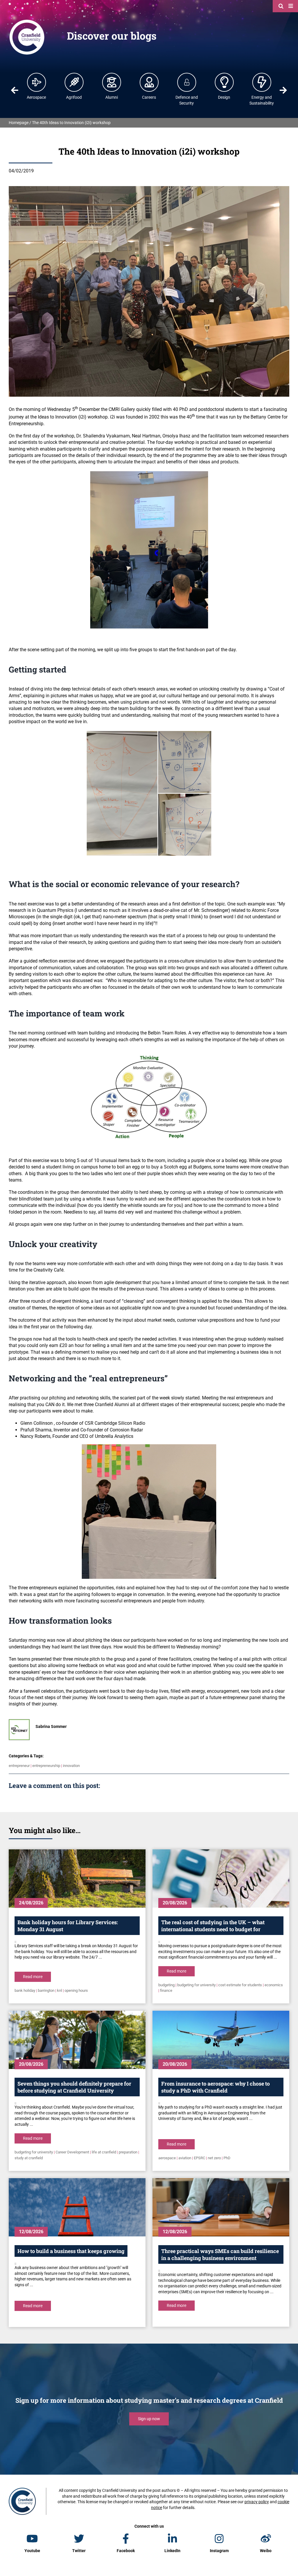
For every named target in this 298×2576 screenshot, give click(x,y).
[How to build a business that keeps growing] (77, 2207)
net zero (214, 2158)
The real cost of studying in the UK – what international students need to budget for (213, 1926)
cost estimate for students (240, 1985)
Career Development (72, 2152)
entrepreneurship (46, 1766)
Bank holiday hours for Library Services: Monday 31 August (68, 1926)
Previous (15, 90)
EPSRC (199, 2158)
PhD (227, 2158)
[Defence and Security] (187, 82)
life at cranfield (104, 2152)
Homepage (19, 123)
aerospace (167, 2158)
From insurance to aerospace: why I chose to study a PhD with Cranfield (215, 2087)
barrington (46, 1990)
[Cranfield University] (27, 21)
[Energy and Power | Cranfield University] (262, 82)
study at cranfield (29, 2158)
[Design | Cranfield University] (224, 82)
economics (274, 1985)
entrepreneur (19, 1766)
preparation (128, 2152)
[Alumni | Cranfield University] (112, 82)
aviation (185, 2158)
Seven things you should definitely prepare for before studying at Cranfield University (74, 2087)
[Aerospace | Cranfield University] (37, 82)
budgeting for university (196, 1985)
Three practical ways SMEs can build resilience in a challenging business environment (220, 2254)
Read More (33, 1977)
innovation (71, 1766)
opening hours (76, 1990)
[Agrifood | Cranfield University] (74, 82)
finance (166, 1990)
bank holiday (25, 1990)
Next (283, 90)
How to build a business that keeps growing (71, 2251)
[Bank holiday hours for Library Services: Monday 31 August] (77, 1878)
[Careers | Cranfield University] (149, 82)
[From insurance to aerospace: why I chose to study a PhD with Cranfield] (221, 2040)
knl (60, 1990)
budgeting (166, 1985)
